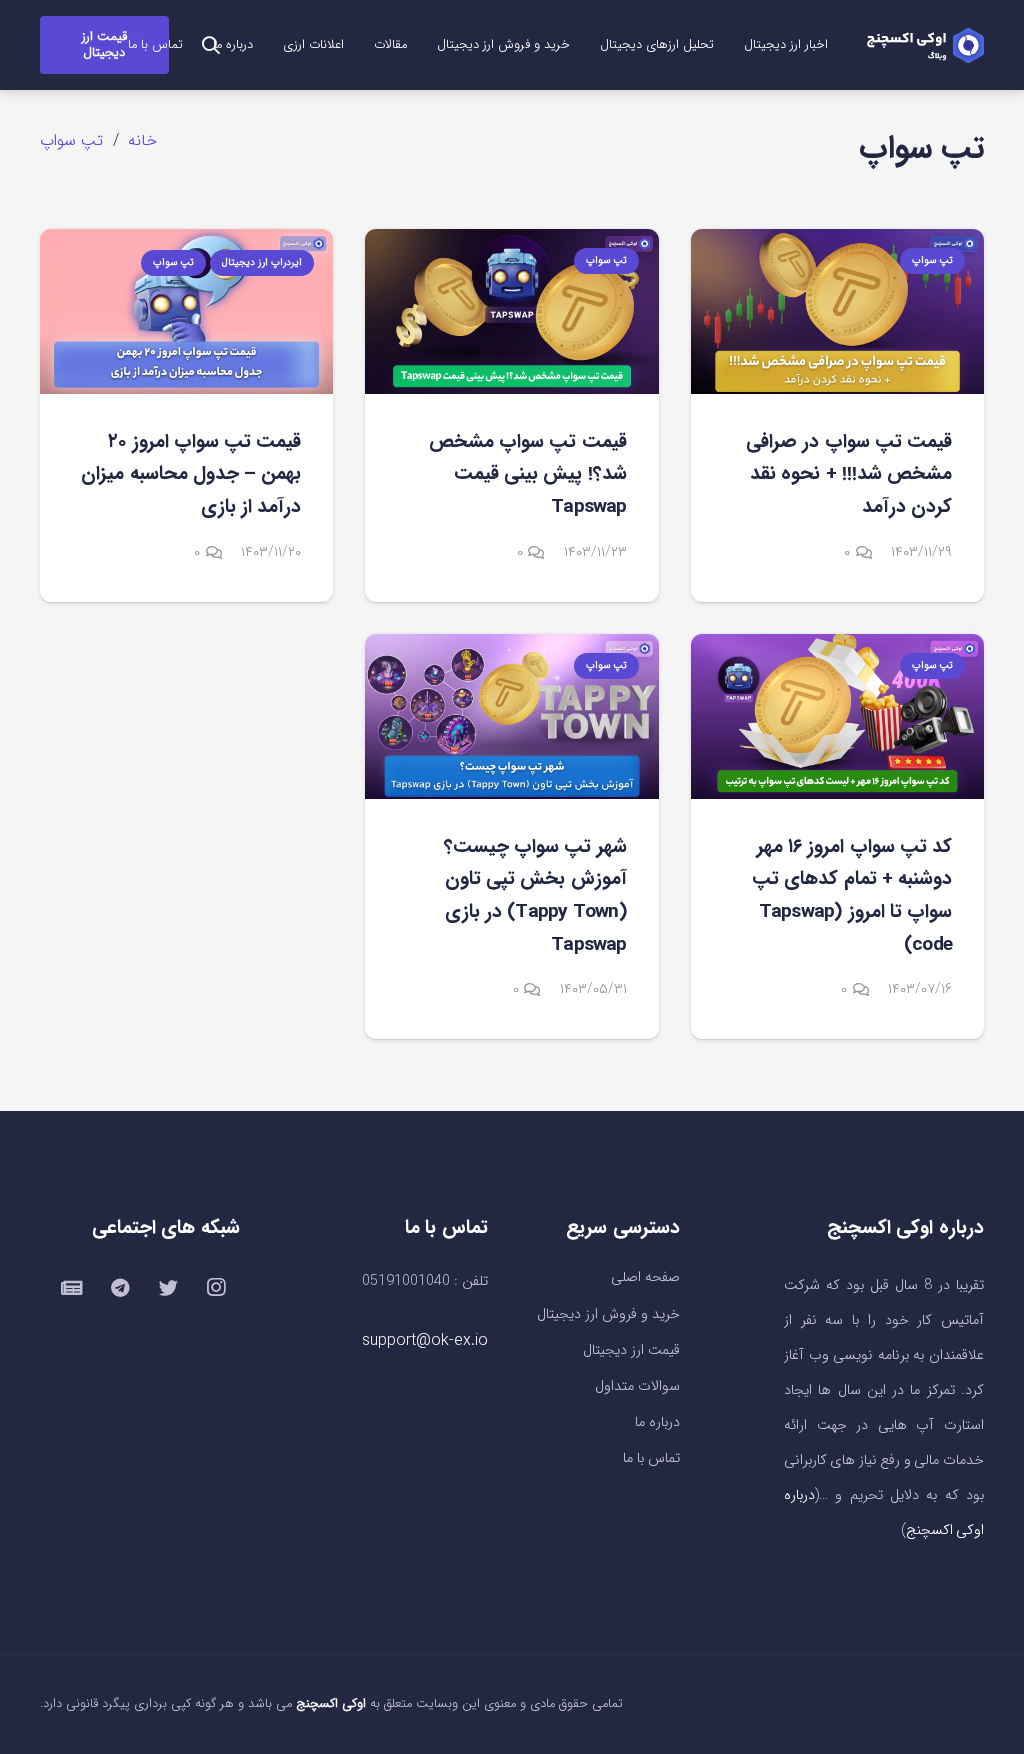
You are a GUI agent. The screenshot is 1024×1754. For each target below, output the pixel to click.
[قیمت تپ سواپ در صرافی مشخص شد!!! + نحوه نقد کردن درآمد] (837, 311)
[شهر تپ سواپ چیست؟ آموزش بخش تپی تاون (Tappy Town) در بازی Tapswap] (511, 716)
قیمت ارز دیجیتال (631, 1350)
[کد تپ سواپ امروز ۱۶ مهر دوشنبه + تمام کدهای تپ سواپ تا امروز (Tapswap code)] (837, 716)
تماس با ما (651, 1458)
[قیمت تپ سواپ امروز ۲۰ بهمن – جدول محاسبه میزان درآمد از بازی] (186, 311)
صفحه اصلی (645, 1277)
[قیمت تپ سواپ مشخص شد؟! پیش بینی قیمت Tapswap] (511, 311)
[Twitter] (168, 1288)
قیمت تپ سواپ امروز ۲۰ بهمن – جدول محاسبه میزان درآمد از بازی (191, 474)
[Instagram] (216, 1288)
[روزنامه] (72, 1288)
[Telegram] (120, 1288)
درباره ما (657, 1422)
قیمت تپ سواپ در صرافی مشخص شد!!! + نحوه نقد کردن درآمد (849, 474)
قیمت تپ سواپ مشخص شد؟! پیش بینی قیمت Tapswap (528, 474)
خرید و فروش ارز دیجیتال (608, 1314)
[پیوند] (925, 45)
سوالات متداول (637, 1386)
